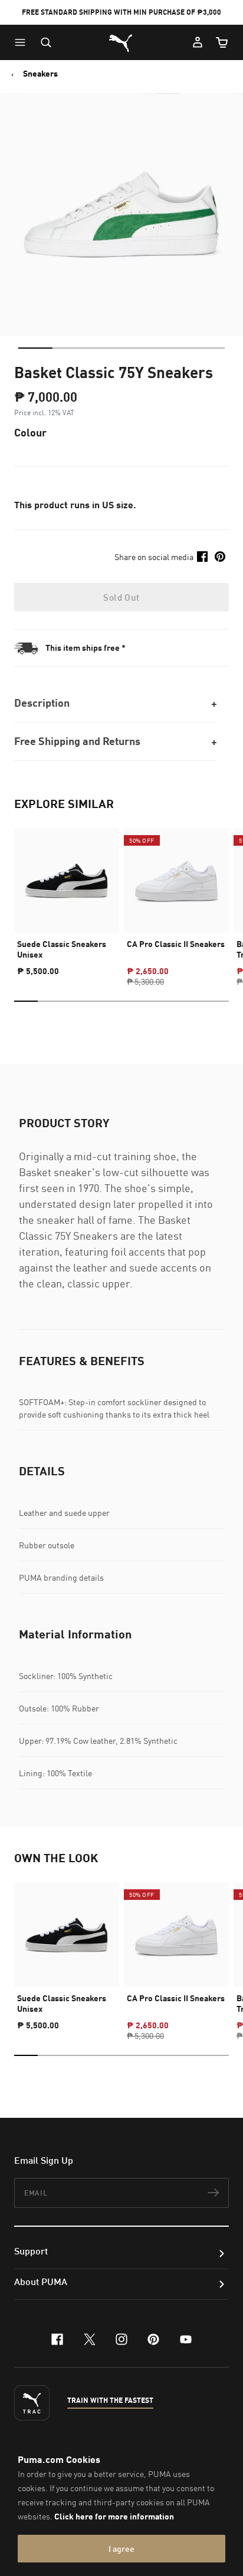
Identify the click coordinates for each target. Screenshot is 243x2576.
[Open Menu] (23, 42)
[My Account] (198, 42)
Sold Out (121, 597)
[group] (67, 897)
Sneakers (40, 74)
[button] (23, 42)
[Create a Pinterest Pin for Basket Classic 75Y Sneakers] (220, 557)
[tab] (35, 348)
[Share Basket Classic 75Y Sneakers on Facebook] (202, 557)
